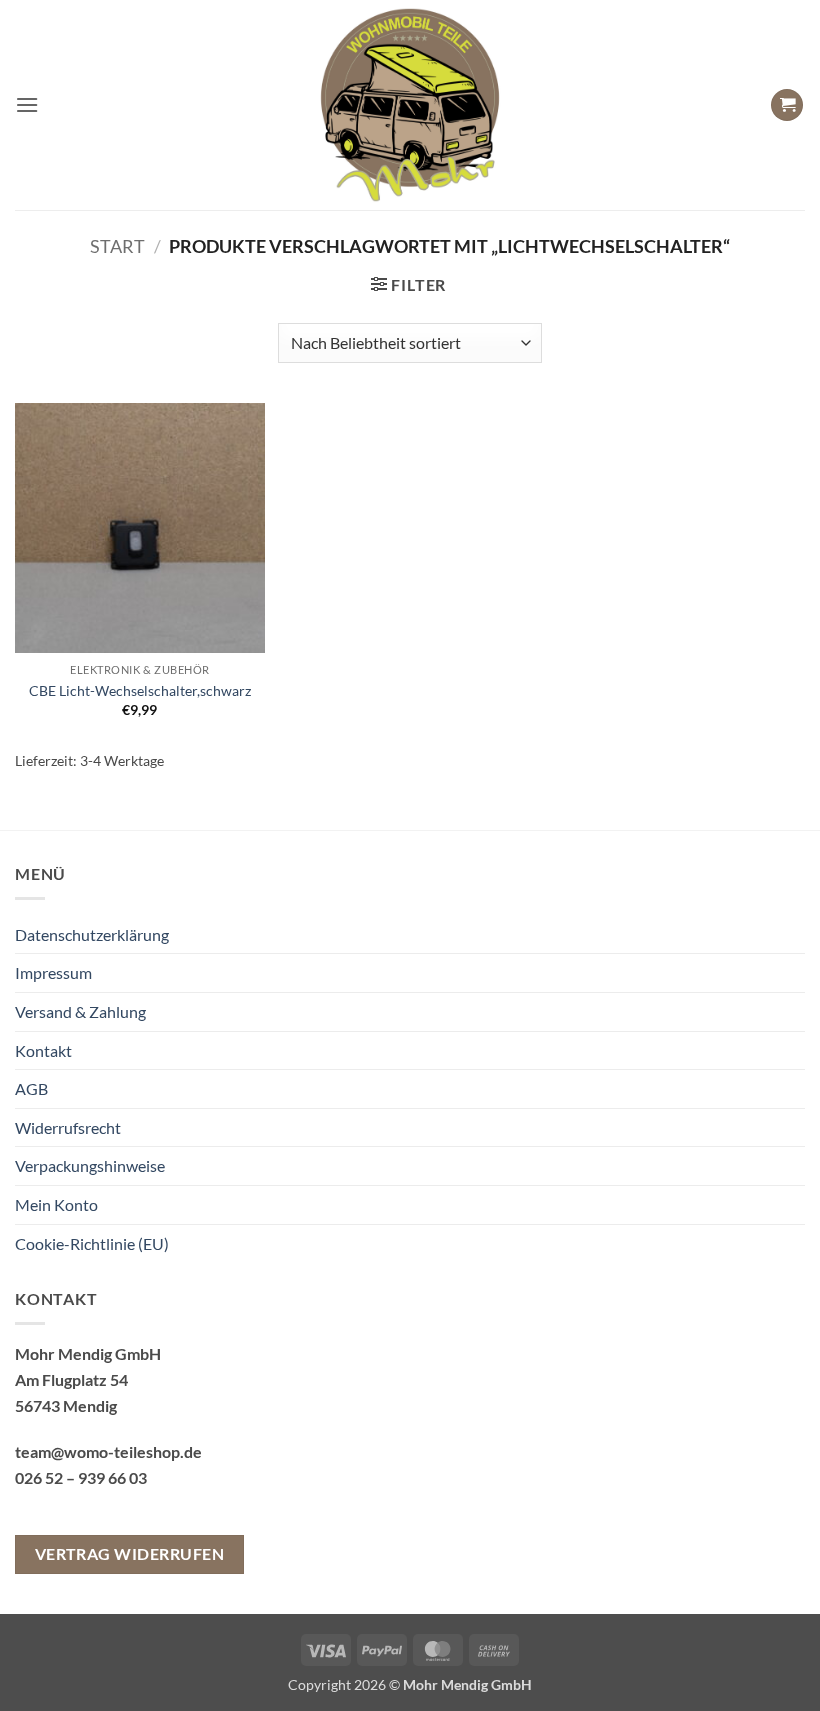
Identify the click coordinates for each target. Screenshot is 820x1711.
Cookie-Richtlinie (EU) (92, 1243)
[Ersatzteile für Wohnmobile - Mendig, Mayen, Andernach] (410, 105)
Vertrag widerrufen (129, 1554)
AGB (31, 1088)
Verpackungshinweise (90, 1165)
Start (117, 246)
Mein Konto (56, 1204)
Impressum (53, 972)
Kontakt (43, 1050)
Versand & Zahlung (80, 1011)
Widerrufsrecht (68, 1127)
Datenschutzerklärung (92, 934)
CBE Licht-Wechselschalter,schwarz (140, 690)
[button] (27, 104)
